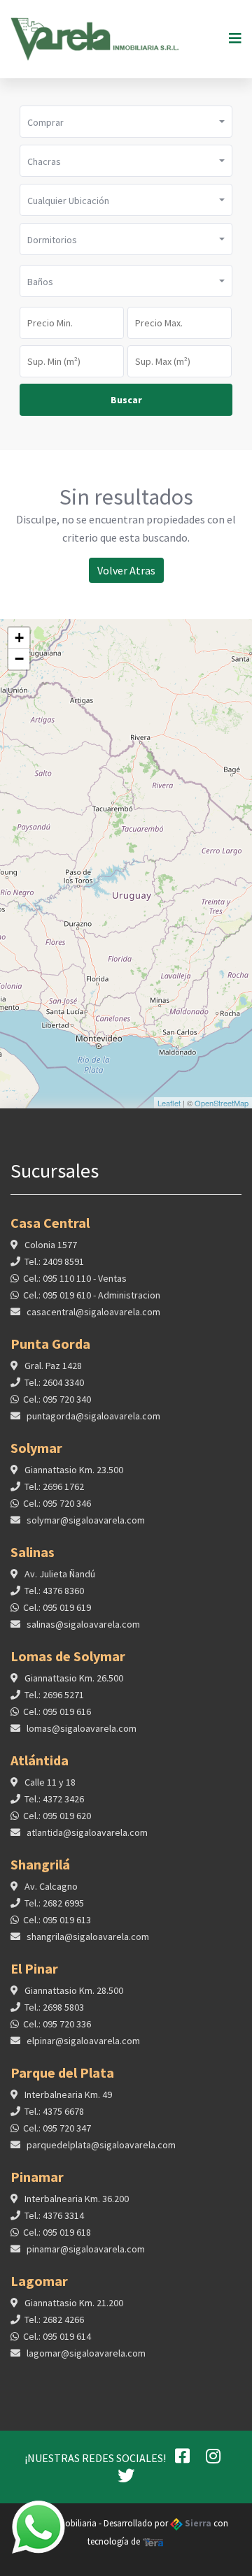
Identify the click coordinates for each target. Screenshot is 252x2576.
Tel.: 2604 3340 (54, 1382)
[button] (126, 122)
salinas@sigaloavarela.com (82, 1624)
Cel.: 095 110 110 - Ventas (75, 1278)
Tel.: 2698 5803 (54, 2007)
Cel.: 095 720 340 (57, 1399)
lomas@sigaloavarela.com (80, 1728)
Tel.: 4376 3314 (54, 2215)
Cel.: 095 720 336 (57, 2024)
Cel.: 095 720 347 (57, 2128)
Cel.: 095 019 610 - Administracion (92, 1295)
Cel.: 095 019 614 (57, 2336)
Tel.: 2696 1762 (54, 1486)
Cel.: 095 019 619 (57, 1607)
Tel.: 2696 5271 (54, 1695)
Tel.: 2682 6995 (54, 1903)
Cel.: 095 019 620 (57, 1816)
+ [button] (19, 638)
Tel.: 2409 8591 (54, 1261)
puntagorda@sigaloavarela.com (92, 1416)
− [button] (19, 659)
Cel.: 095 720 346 (57, 1503)
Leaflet (169, 1103)
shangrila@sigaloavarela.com (87, 1937)
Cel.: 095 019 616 (57, 1712)
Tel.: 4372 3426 (54, 1799)
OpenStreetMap (222, 1103)
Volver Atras (126, 570)
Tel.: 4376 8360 (54, 1591)
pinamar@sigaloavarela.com (85, 2249)
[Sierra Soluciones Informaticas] (153, 2541)
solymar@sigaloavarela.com (85, 1520)
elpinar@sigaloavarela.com (82, 2041)
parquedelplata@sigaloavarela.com (100, 2145)
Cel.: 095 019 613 (57, 1920)
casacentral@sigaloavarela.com (92, 1312)
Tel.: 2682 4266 (54, 2320)
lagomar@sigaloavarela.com (85, 2353)
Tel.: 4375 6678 (54, 2111)
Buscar (126, 400)
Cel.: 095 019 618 (57, 2232)
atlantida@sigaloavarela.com (86, 1832)
